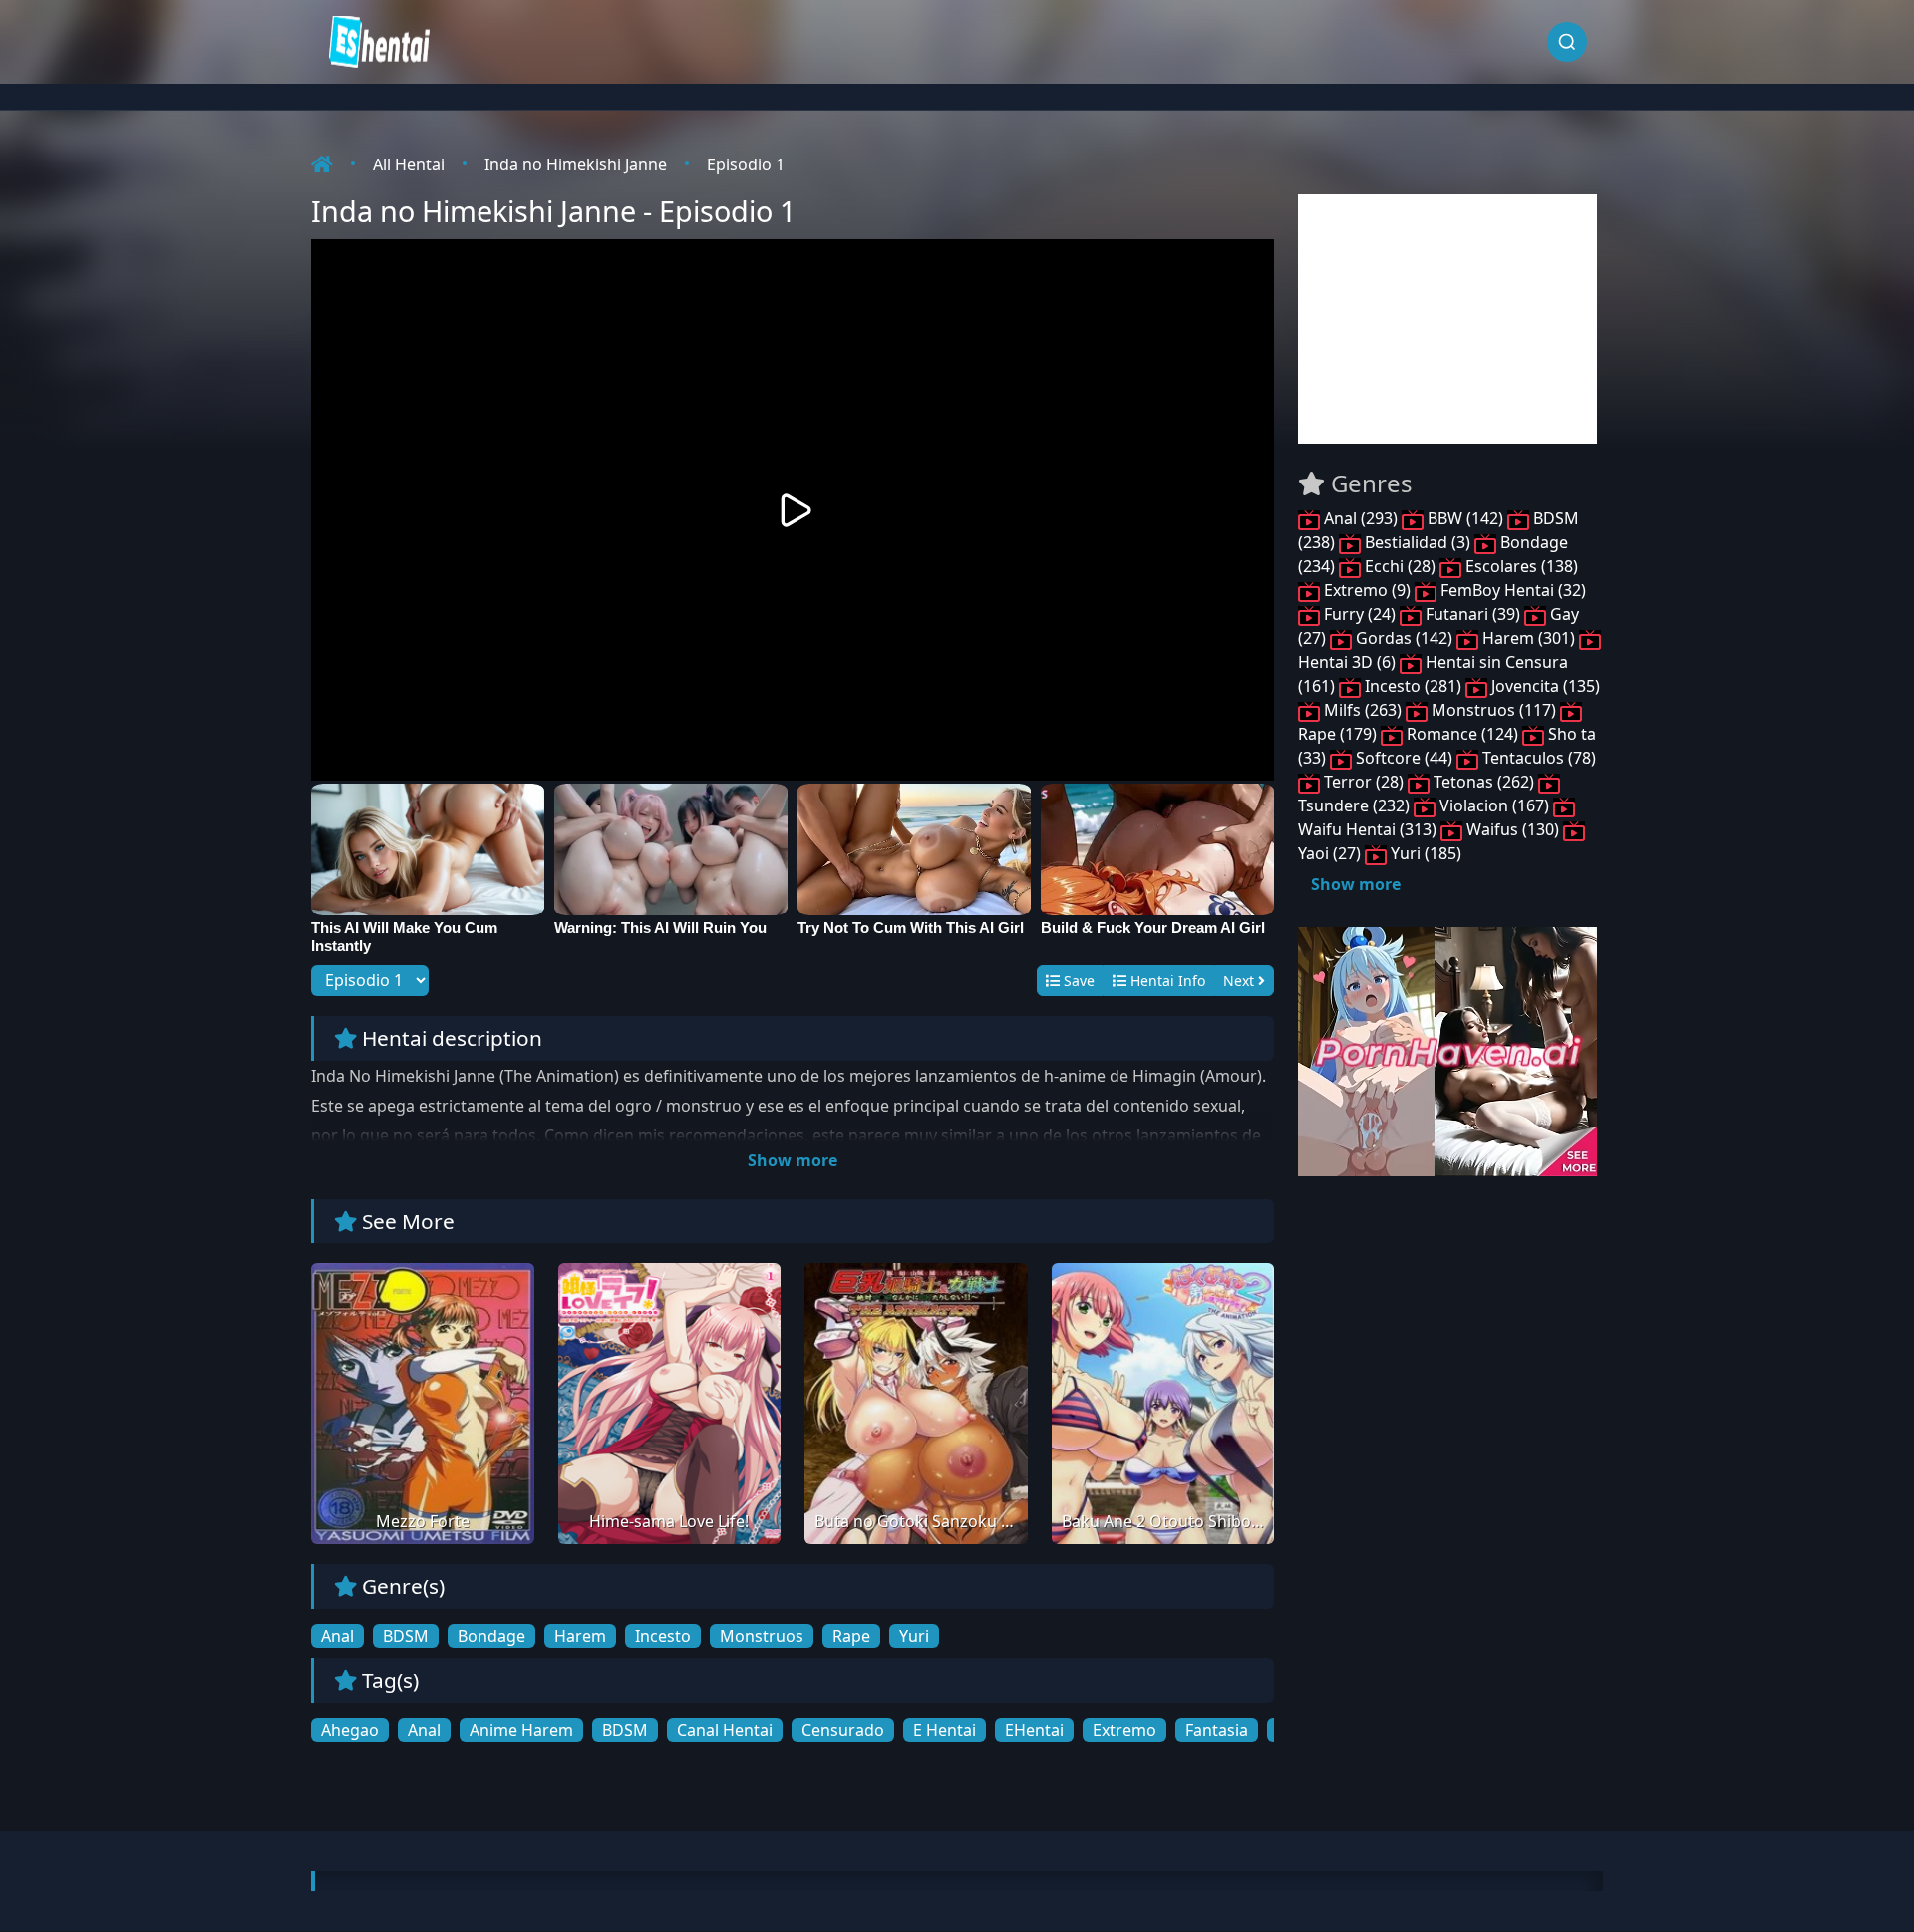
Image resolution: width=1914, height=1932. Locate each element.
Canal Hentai (725, 1730)
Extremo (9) (1367, 590)
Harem (580, 1636)
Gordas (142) (1404, 638)
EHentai (1034, 1730)
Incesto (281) (1413, 686)
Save (1077, 980)
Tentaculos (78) (1537, 758)
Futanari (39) (1473, 614)
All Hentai (409, 164)
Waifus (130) (1513, 829)
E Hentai (945, 1730)
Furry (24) (1360, 614)
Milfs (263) (1363, 710)
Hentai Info (1166, 980)
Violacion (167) (1494, 805)
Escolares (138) (1520, 566)
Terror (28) (1364, 782)
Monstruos (762, 1636)
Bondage (491, 1636)
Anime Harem (521, 1730)
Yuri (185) (1424, 853)
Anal (337, 1636)
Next (1241, 980)
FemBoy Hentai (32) (1511, 590)
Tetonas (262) (1484, 782)
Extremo (1124, 1730)
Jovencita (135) (1544, 686)
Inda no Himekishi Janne (576, 164)
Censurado (843, 1730)
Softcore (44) (1404, 758)
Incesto (663, 1636)
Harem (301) (1529, 638)
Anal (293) (1361, 518)
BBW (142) (1465, 518)
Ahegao (350, 1730)
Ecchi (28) (1400, 566)
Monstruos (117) (1494, 710)
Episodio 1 (746, 164)
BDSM (406, 1636)
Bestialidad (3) (1418, 542)
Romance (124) (1462, 734)
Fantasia (1217, 1730)
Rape (851, 1636)
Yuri (914, 1636)
